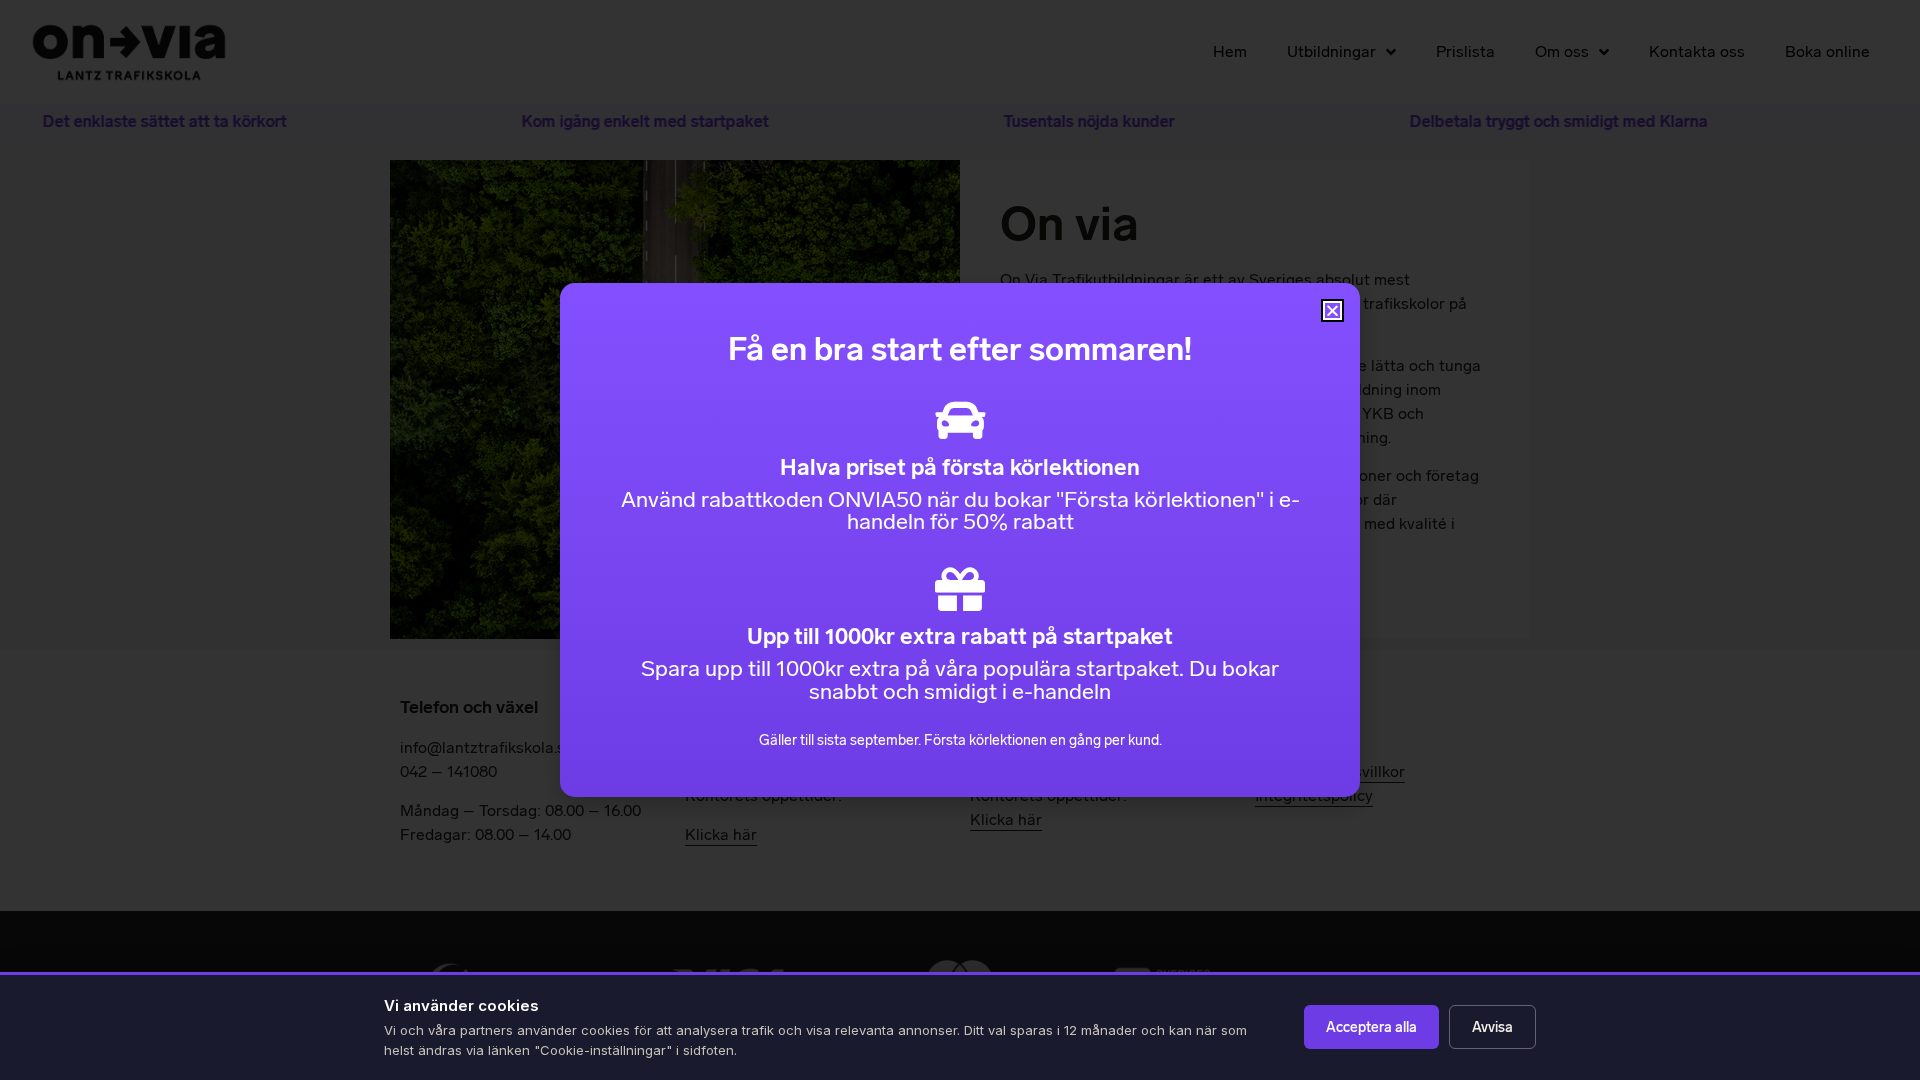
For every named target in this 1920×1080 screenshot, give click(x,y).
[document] (960, 540)
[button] (1332, 310)
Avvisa (1492, 1027)
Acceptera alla (1371, 1027)
